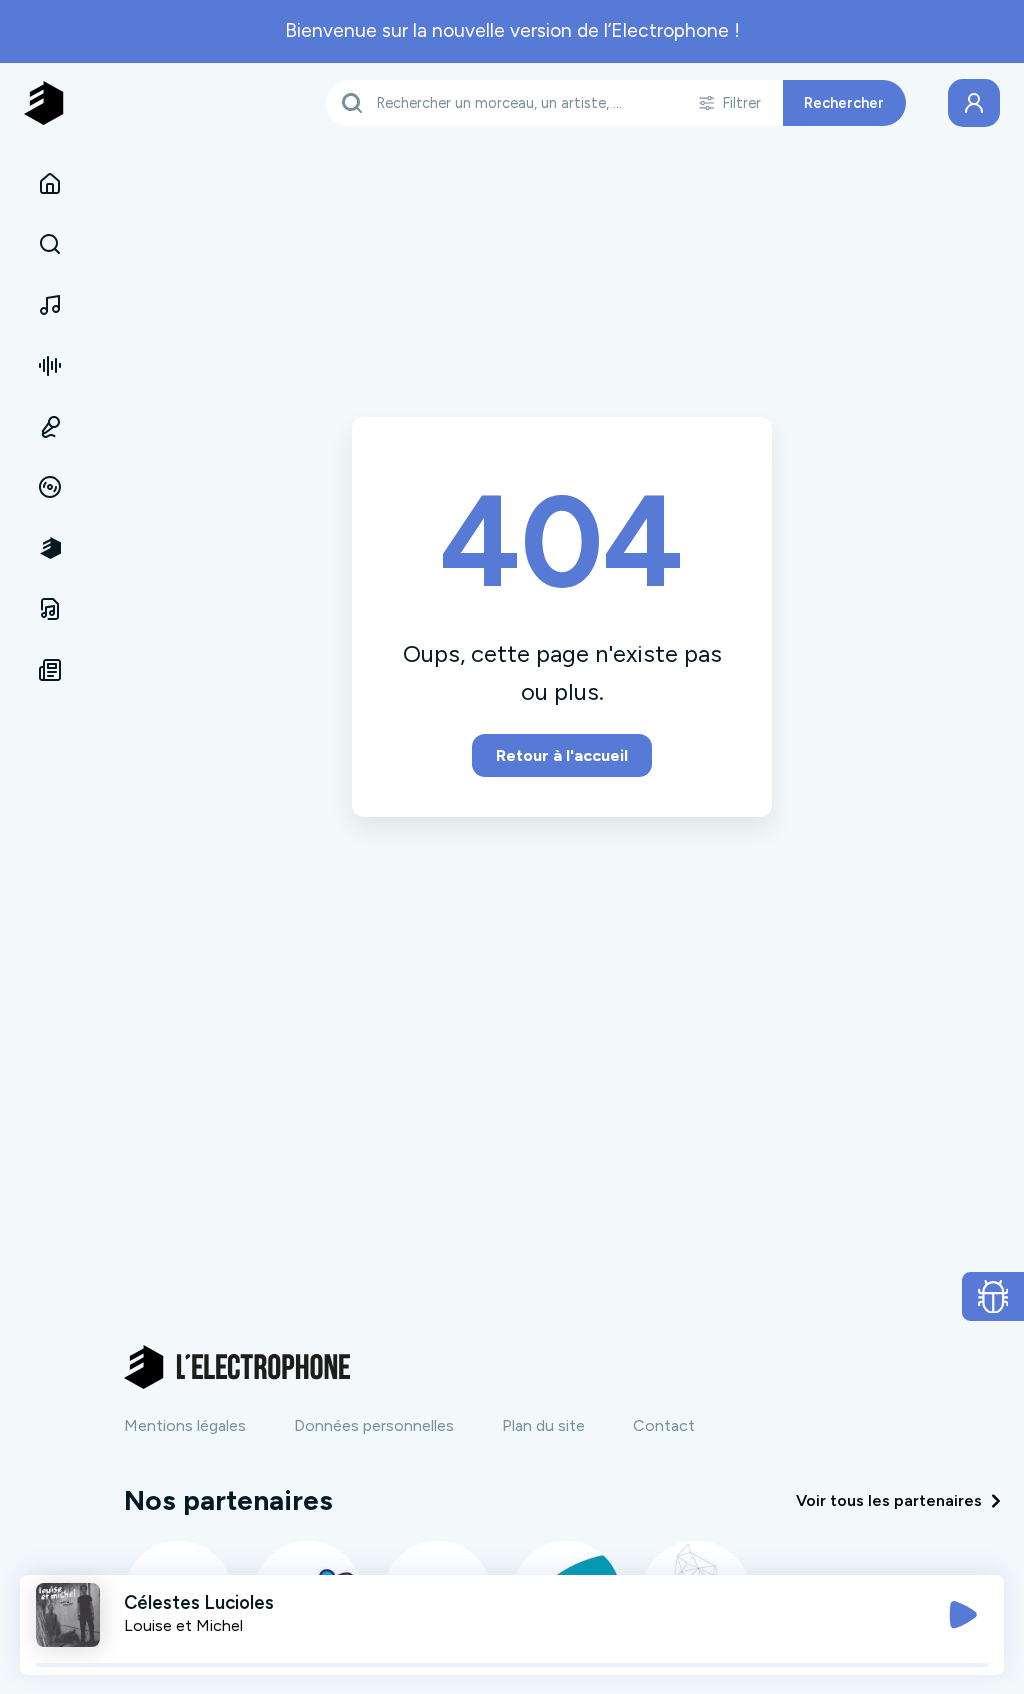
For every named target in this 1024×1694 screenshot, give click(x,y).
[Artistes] (50, 305)
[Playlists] (50, 366)
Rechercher (844, 103)
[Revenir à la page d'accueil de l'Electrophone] (44, 103)
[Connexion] (974, 103)
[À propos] (50, 548)
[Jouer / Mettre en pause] (963, 1615)
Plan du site (543, 1425)
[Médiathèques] (50, 609)
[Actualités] (50, 670)
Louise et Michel (183, 1625)
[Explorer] (50, 245)
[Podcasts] (50, 427)
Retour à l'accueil (562, 755)
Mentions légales (185, 1425)
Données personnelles (374, 1425)
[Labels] (50, 488)
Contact (664, 1425)
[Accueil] (50, 184)
